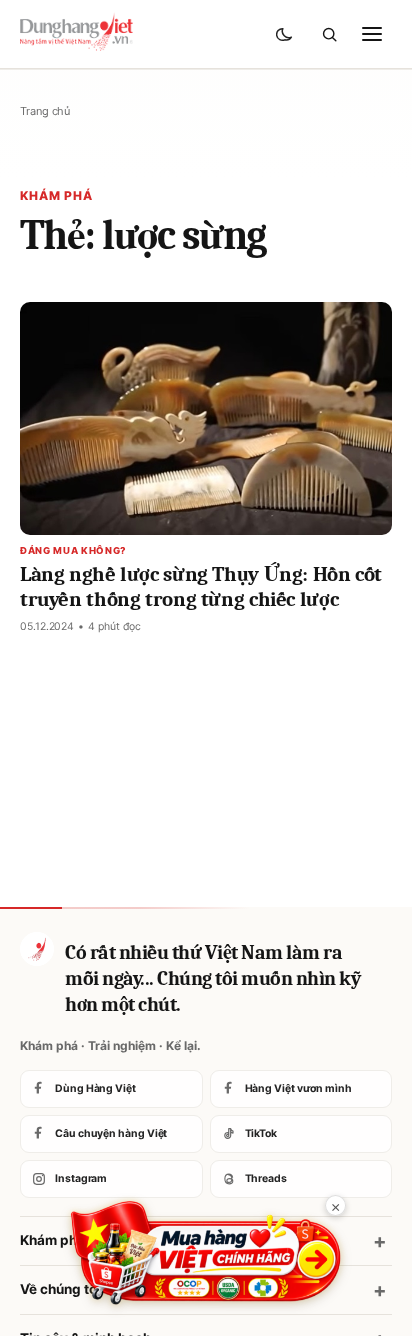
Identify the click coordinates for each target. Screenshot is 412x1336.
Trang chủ (45, 111)
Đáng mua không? (73, 550)
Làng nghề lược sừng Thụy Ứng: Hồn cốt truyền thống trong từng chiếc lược (201, 586)
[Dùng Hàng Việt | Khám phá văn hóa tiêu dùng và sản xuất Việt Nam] (37, 949)
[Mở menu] (372, 34)
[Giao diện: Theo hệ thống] (286, 34)
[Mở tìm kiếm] (329, 34)
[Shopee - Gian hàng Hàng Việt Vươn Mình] (206, 1253)
